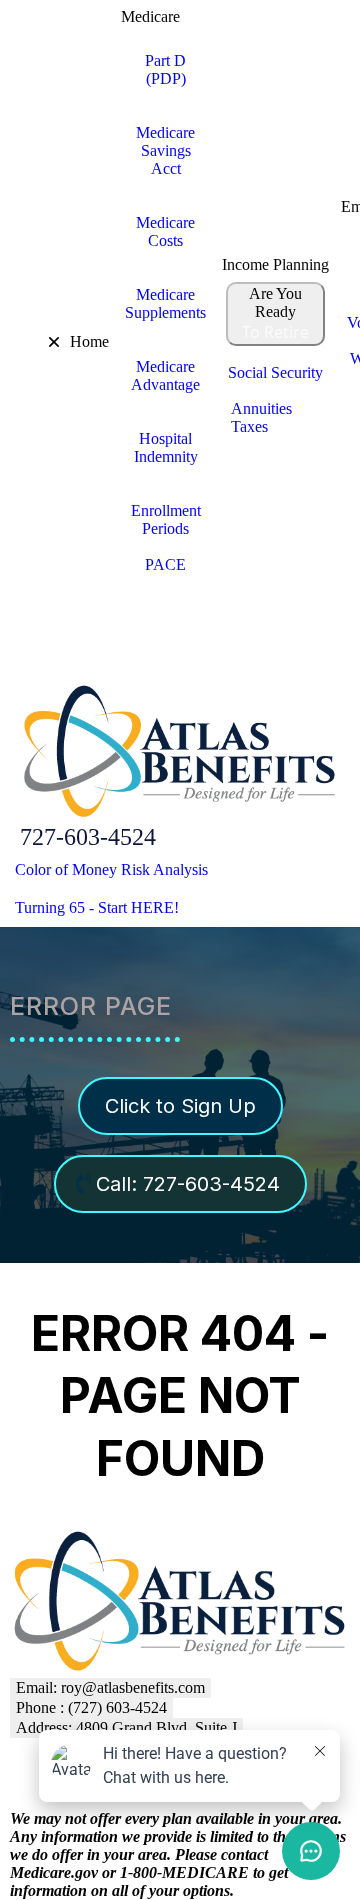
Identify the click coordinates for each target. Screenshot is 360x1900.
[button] (13, 342)
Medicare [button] (150, 16)
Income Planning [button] (275, 264)
